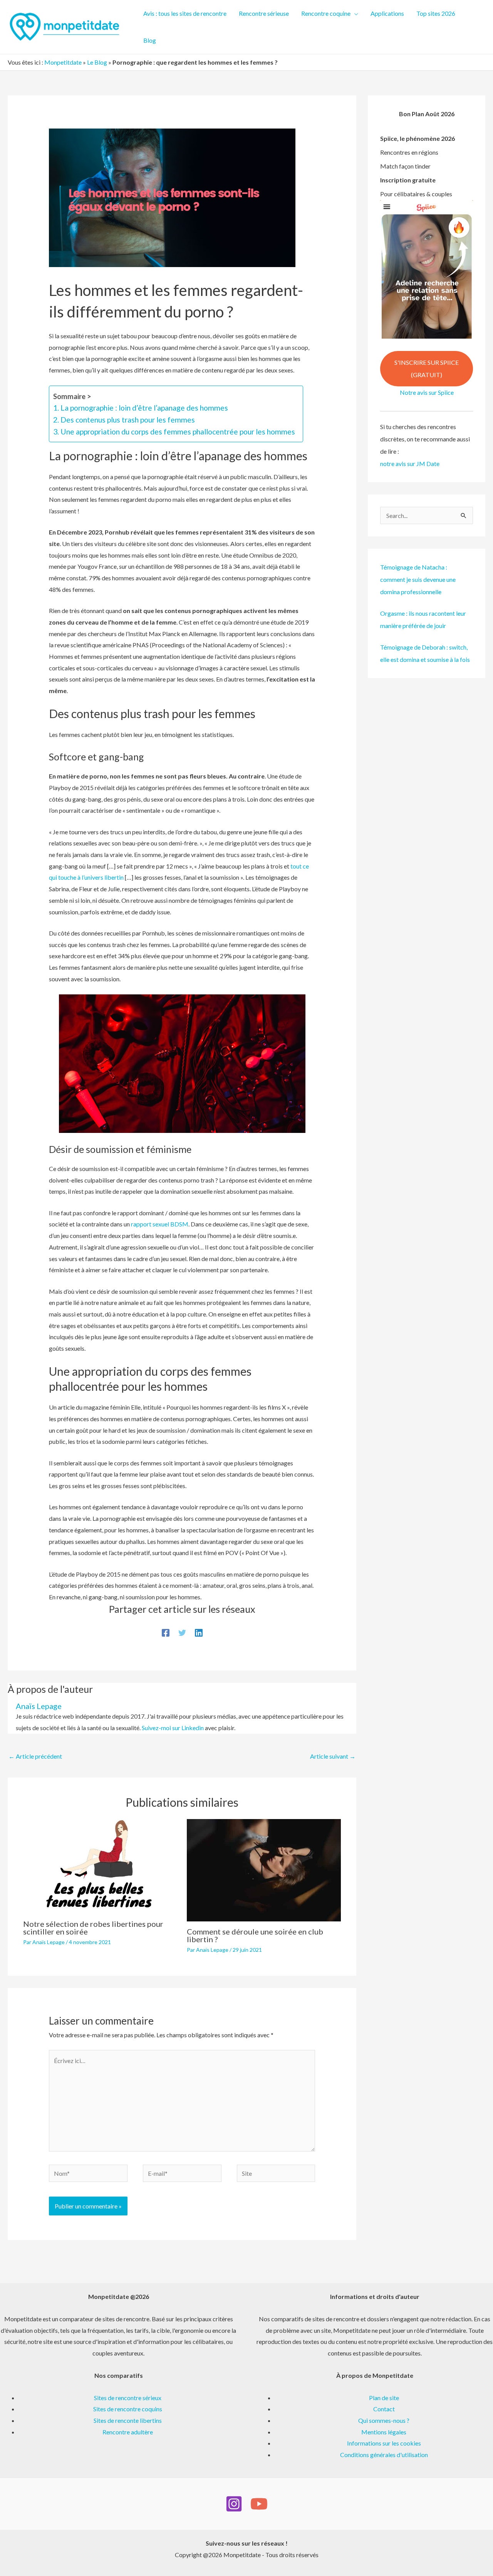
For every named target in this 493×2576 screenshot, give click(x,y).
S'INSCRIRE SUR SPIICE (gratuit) (427, 368)
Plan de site (384, 2398)
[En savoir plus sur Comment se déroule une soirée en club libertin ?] (264, 1869)
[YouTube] (259, 2504)
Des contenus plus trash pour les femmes (128, 420)
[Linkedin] (199, 1632)
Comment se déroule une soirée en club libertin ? (255, 1935)
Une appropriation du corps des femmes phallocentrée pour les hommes (178, 432)
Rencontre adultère (128, 2432)
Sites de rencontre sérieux (128, 2398)
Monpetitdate (63, 62)
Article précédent (35, 1756)
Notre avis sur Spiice (427, 392)
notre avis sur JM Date (410, 464)
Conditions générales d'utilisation (384, 2455)
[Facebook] (166, 1632)
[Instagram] (234, 2504)
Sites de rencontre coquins (128, 2409)
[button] (354, 13)
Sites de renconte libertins (128, 2420)
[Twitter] (182, 1632)
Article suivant (333, 1756)
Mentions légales (384, 2432)
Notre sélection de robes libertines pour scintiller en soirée (93, 1928)
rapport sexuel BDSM (160, 1224)
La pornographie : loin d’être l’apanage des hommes (144, 408)
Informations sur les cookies (384, 2443)
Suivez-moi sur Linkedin (173, 1728)
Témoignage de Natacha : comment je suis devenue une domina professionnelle (418, 579)
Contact (384, 2409)
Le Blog (97, 62)
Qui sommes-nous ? (384, 2420)
